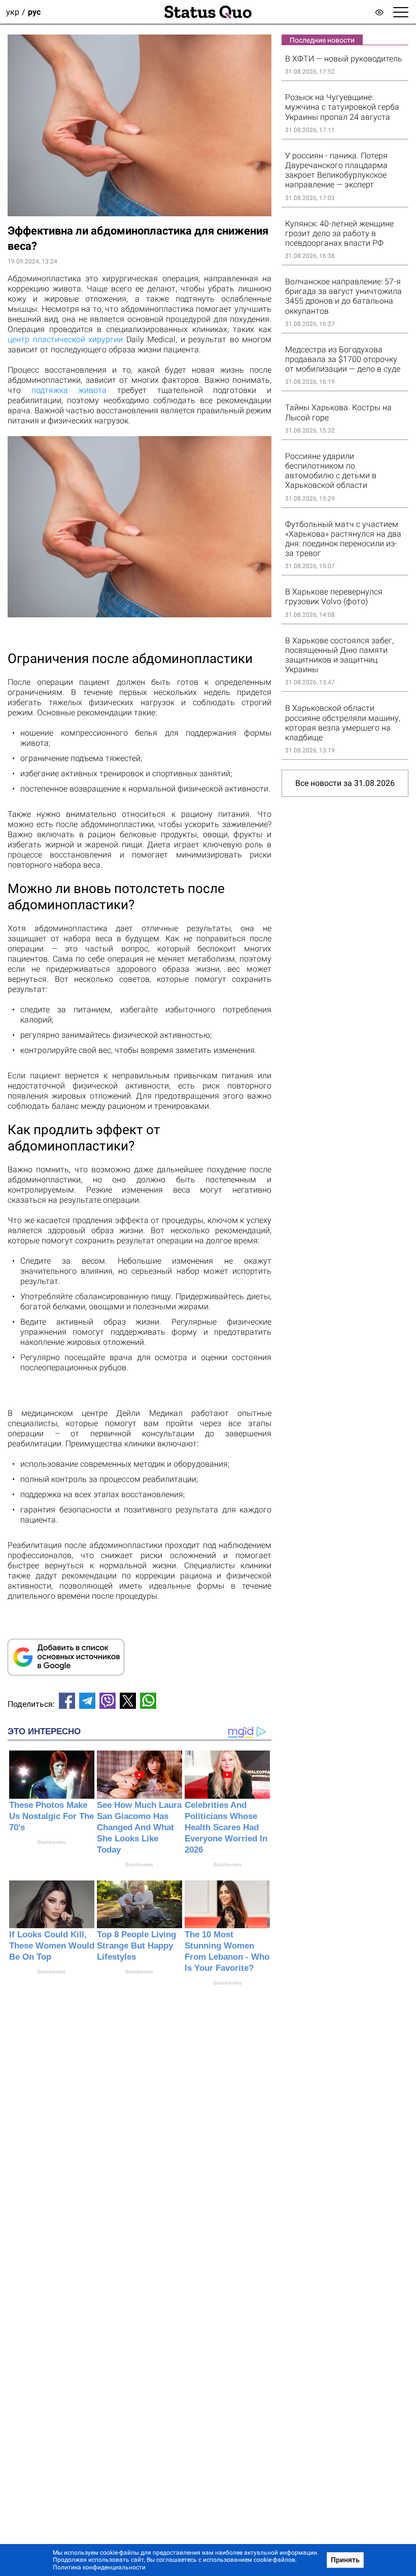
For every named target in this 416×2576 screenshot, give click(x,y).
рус (34, 12)
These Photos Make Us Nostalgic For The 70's (51, 1816)
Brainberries (51, 1842)
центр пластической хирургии (65, 339)
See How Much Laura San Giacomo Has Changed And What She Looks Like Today (139, 1827)
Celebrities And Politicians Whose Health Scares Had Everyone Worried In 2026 (226, 1827)
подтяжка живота (69, 390)
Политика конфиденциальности (99, 2567)
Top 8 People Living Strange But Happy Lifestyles (136, 1946)
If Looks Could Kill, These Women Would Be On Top (52, 1946)
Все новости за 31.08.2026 (345, 783)
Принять (345, 2560)
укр (13, 12)
